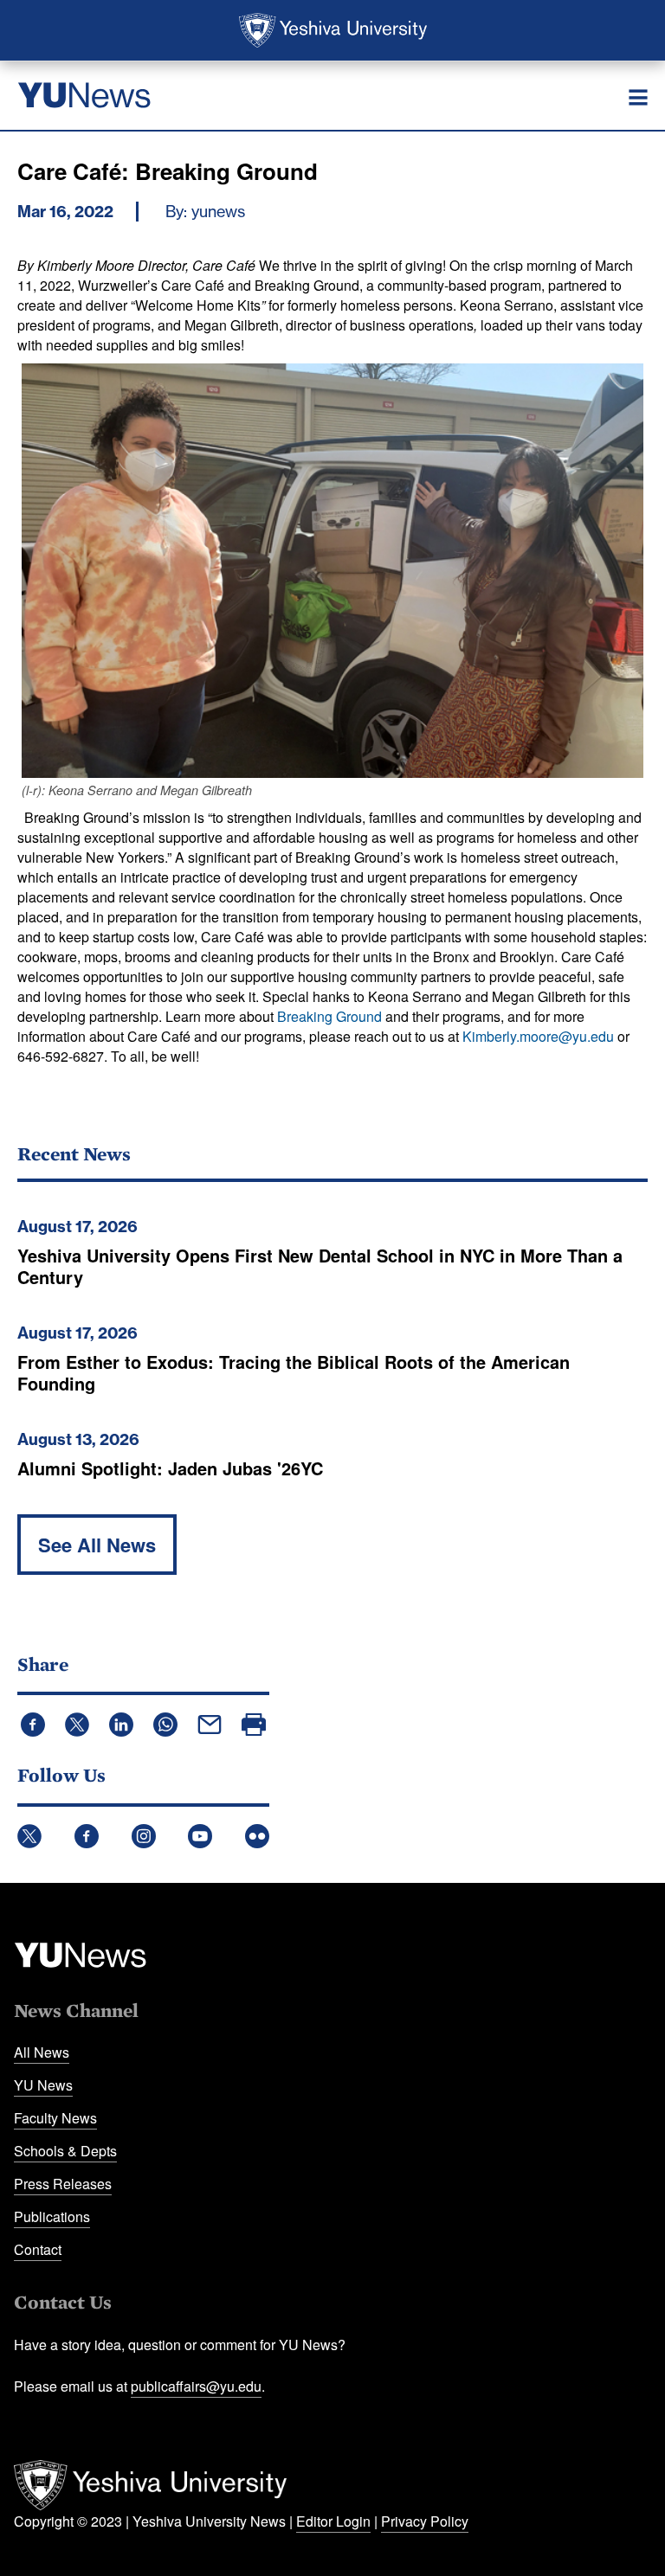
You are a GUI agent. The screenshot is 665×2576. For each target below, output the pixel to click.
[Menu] (638, 98)
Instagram (144, 1836)
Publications (52, 2216)
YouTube (200, 1836)
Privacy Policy (425, 2521)
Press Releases (63, 2184)
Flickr (257, 1836)
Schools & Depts (65, 2151)
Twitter (29, 1836)
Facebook (87, 1836)
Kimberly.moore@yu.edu (538, 1036)
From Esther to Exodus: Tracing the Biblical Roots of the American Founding (294, 1372)
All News (42, 2052)
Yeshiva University (333, 30)
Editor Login (333, 2521)
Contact (38, 2249)
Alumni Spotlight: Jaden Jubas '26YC (170, 1468)
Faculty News (55, 2118)
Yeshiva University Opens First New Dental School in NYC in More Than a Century (320, 1266)
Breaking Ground (329, 1016)
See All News (97, 1545)
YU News (43, 2085)
